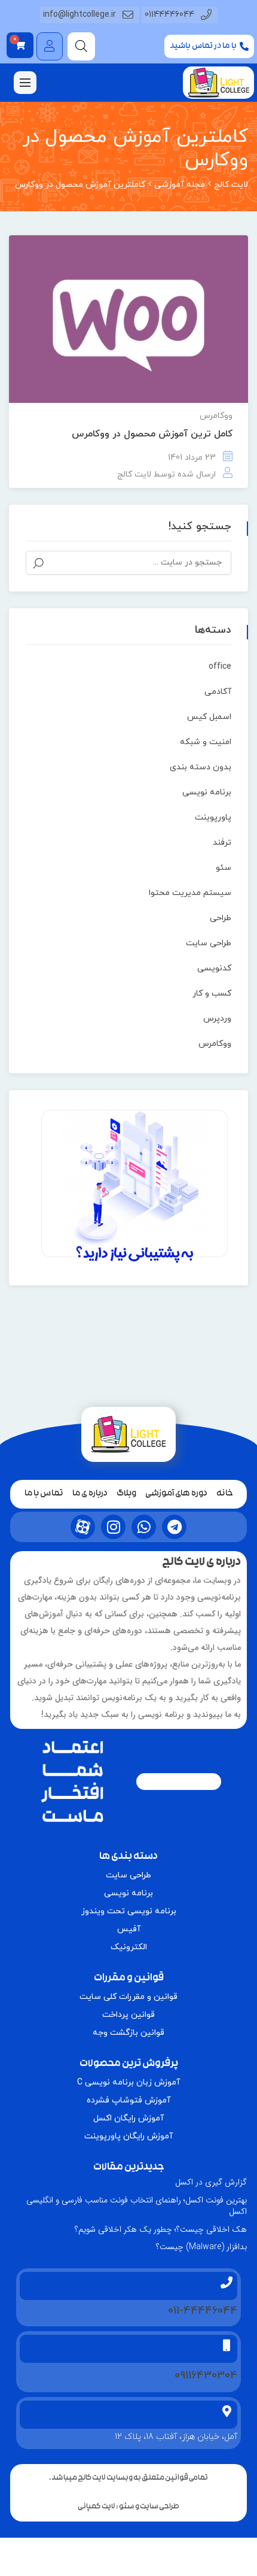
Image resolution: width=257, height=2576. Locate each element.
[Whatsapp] (144, 1527)
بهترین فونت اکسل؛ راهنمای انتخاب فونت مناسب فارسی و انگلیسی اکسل (137, 2206)
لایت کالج (134, 474)
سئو (224, 868)
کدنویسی (214, 968)
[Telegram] (174, 1527)
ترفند (222, 843)
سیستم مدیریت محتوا (190, 893)
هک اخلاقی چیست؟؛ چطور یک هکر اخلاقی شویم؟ (161, 2229)
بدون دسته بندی (201, 767)
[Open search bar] (81, 46)
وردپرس (217, 1019)
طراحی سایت (209, 943)
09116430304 (206, 2376)
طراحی (221, 918)
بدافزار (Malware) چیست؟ (201, 2247)
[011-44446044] (227, 2283)
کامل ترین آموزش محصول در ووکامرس (152, 434)
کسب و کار (212, 993)
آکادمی (218, 692)
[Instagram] (113, 1527)
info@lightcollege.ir (79, 15)
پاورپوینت (213, 817)
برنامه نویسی (207, 792)
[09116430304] (227, 2346)
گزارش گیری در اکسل (211, 2182)
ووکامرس (216, 416)
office (220, 667)
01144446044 (169, 15)
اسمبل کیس (209, 717)
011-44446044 (203, 2311)
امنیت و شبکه (206, 742)
